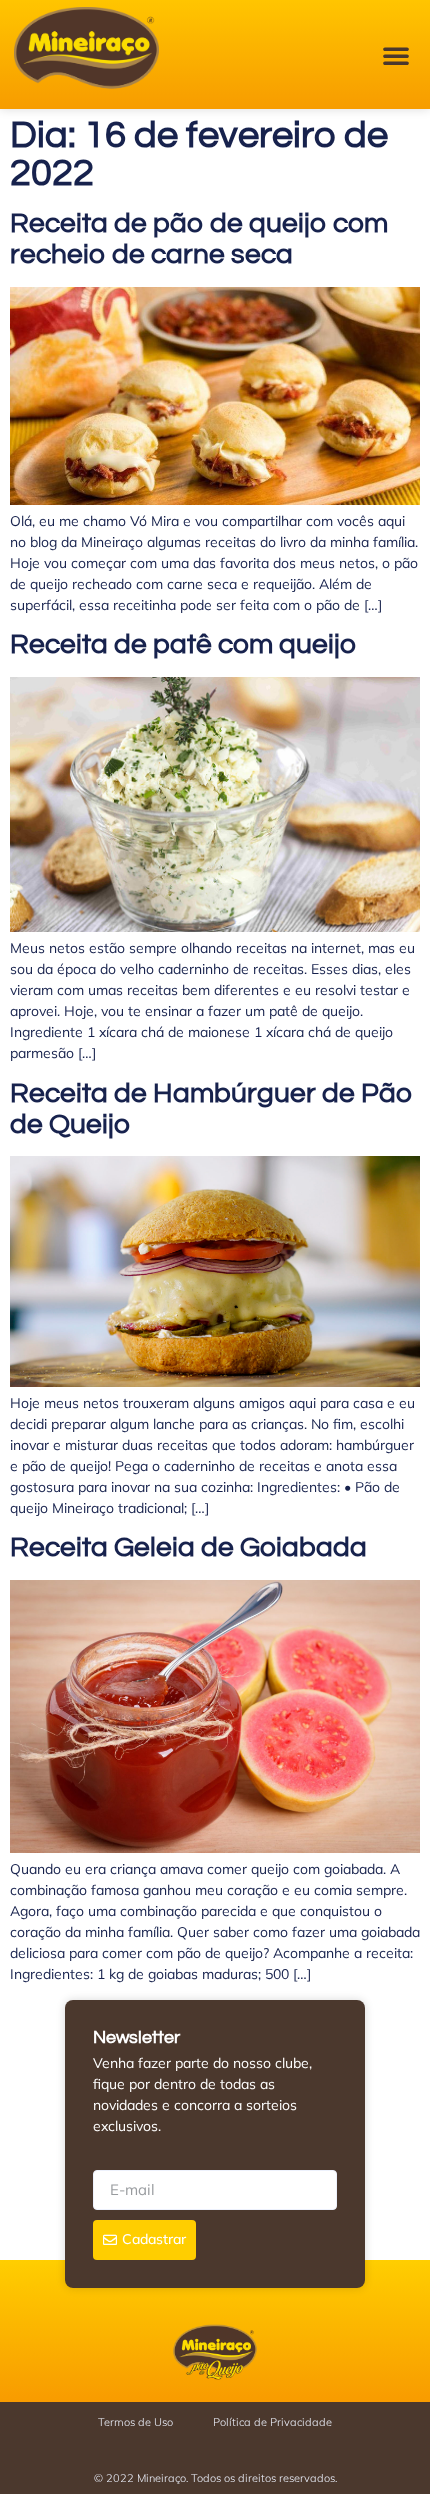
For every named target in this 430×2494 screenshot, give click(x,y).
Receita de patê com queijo (183, 644)
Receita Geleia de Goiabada (188, 1547)
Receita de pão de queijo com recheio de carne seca (199, 239)
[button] (396, 55)
